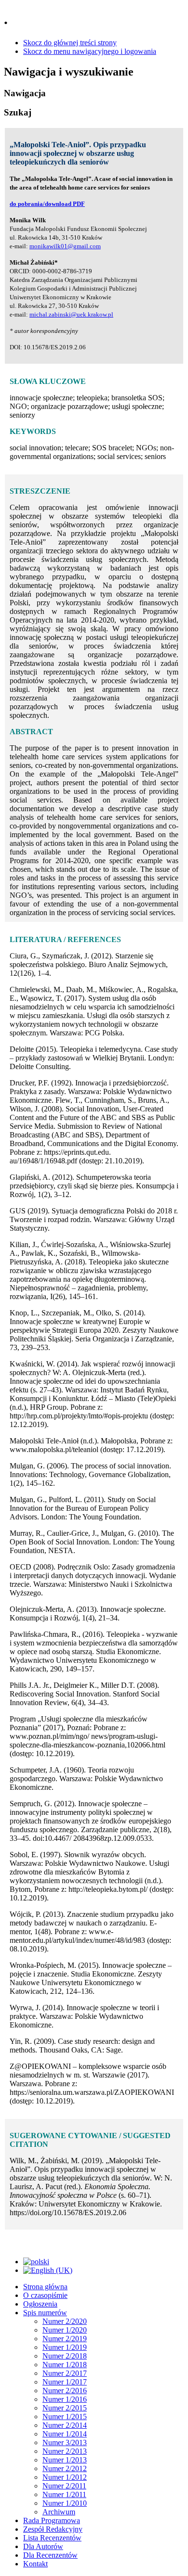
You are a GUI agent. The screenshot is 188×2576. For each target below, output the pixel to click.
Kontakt (35, 2564)
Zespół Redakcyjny (53, 2529)
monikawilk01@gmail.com (65, 246)
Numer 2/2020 (65, 2321)
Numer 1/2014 (65, 2434)
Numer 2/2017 (65, 2373)
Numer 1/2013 (65, 2460)
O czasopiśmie (45, 2295)
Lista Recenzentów (52, 2538)
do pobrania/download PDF (47, 204)
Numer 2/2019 (65, 2339)
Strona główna (45, 2287)
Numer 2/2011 (64, 2486)
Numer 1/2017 (65, 2382)
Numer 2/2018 (65, 2356)
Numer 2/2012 (65, 2468)
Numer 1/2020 (65, 2330)
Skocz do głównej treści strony (70, 43)
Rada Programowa (52, 2520)
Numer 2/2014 (65, 2425)
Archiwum (59, 2512)
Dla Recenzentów (50, 2555)
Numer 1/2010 (65, 2503)
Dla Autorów (43, 2546)
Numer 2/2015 (65, 2408)
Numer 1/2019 (65, 2347)
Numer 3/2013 (65, 2442)
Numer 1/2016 (65, 2399)
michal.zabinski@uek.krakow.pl (71, 314)
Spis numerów (45, 2313)
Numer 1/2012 (65, 2477)
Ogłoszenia (40, 2304)
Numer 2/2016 (65, 2391)
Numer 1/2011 (64, 2494)
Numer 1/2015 (65, 2417)
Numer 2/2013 (65, 2451)
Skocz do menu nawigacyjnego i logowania (90, 51)
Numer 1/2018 (65, 2365)
